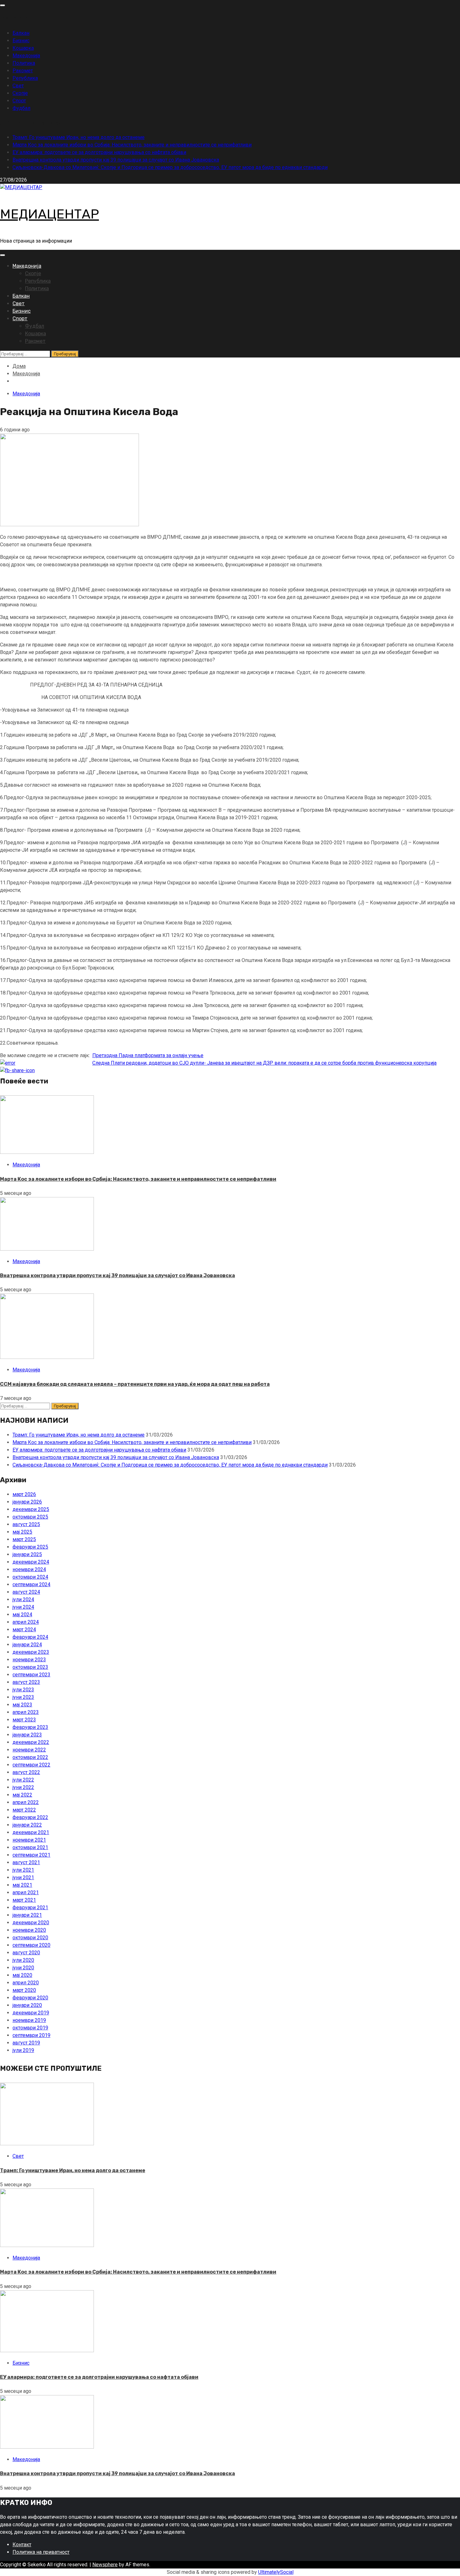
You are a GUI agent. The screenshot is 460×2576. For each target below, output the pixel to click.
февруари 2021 (30, 1908)
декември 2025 (31, 1509)
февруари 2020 (30, 1998)
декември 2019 (31, 2013)
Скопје (20, 93)
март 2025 (24, 1539)
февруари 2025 (30, 1547)
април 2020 (26, 1983)
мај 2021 (22, 1885)
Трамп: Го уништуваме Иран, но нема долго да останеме (79, 137)
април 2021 (26, 1892)
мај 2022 (22, 1795)
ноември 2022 (29, 1750)
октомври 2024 (30, 1577)
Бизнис (21, 41)
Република (25, 78)
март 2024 (24, 1630)
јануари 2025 (27, 1554)
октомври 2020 (30, 1938)
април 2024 (26, 1622)
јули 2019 (23, 2050)
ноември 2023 (29, 1660)
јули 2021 (23, 1870)
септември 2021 (31, 1855)
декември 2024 (31, 1562)
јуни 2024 (23, 1607)
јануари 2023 (27, 1735)
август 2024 (26, 1592)
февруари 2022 (30, 1817)
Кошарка (23, 48)
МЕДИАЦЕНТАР (49, 214)
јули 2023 (23, 1690)
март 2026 (24, 1494)
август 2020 (26, 1953)
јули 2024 (23, 1599)
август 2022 (26, 1772)
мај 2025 (22, 1532)
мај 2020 (22, 1975)
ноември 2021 (29, 1840)
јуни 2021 (23, 1877)
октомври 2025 (30, 1517)
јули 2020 (23, 1960)
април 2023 (26, 1712)
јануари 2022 (27, 1825)
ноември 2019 (29, 2020)
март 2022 (24, 1810)
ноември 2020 (29, 1930)
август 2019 (26, 2043)
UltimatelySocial (276, 2572)
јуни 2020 (23, 1968)
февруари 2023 (30, 1727)
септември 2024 (31, 1584)
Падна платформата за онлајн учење (148, 1055)
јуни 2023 (23, 1697)
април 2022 (26, 1802)
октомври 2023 (30, 1667)
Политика (24, 63)
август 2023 (26, 1682)
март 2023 (24, 1720)
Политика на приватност (41, 2552)
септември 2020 (31, 1945)
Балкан (21, 33)
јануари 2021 (27, 1915)
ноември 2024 (29, 1569)
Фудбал (21, 108)
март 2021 (24, 1900)
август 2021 (26, 1862)
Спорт (19, 101)
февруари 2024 (30, 1637)
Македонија (26, 56)
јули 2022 (23, 1780)
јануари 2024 (27, 1645)
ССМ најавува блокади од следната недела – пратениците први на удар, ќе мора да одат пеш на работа (135, 1384)
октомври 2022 (30, 1757)
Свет (18, 86)
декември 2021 (31, 1832)
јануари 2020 (27, 2005)
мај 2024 (22, 1614)
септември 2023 (31, 1675)
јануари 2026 (27, 1502)
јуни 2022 (23, 1787)
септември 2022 (31, 1765)
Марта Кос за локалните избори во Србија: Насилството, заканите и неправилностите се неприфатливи (132, 145)
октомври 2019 (30, 2028)
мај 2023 (22, 1705)
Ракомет (23, 71)
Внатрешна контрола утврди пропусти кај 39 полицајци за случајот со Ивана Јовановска (116, 160)
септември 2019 (31, 2035)
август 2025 (26, 1524)
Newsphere (105, 2565)
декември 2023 (31, 1652)
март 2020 (24, 1990)
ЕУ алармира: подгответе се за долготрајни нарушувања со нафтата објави (99, 152)
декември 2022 (31, 1742)
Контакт (22, 2545)
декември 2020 (31, 1923)
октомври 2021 (30, 1847)
